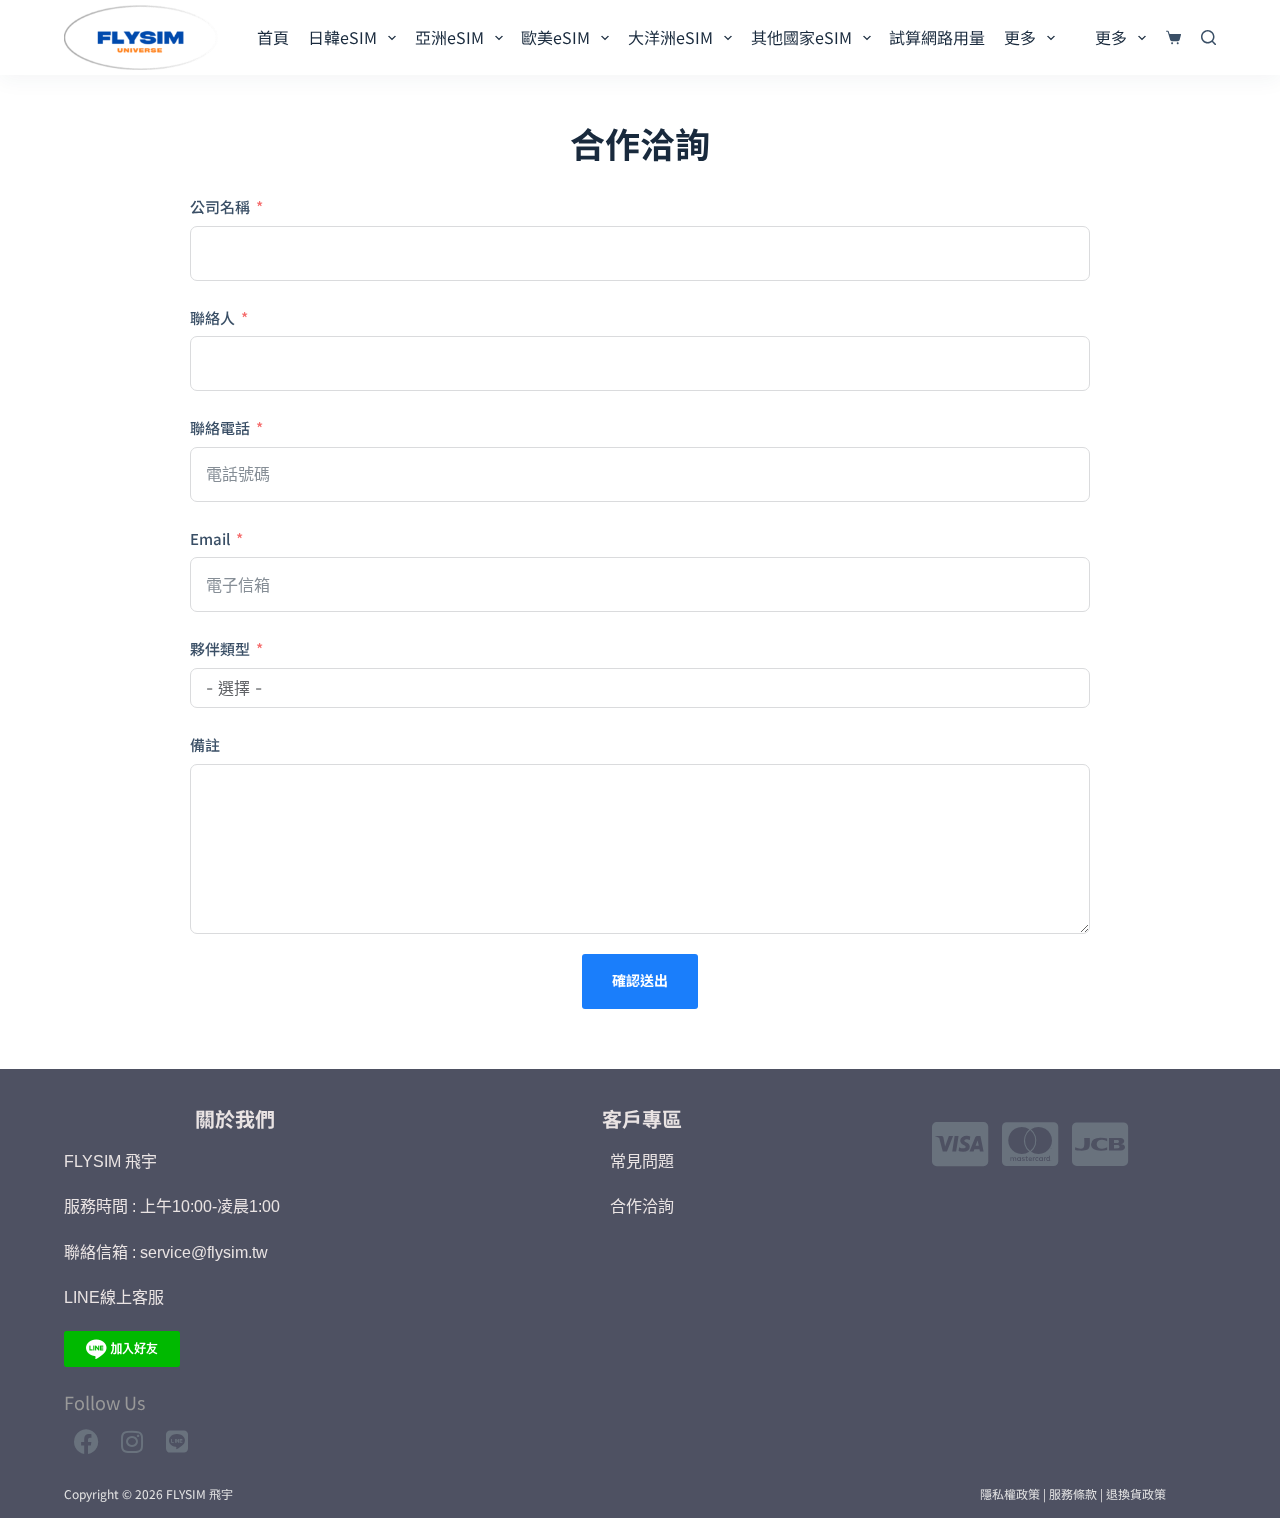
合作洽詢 (642, 1206)
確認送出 (640, 980)
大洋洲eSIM (670, 37)
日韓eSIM (342, 37)
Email (210, 538)
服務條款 (1073, 1493)
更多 (1020, 37)
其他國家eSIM (801, 37)
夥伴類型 (220, 648)
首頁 (273, 37)
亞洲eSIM (449, 37)
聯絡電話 (220, 427)
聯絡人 (212, 317)
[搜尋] (1208, 37)
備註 (205, 744)
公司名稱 (220, 206)
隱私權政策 (1010, 1493)
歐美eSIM (555, 37)
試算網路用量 (937, 37)
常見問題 (642, 1161)
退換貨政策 (1136, 1493)
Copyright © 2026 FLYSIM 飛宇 (148, 1493)
